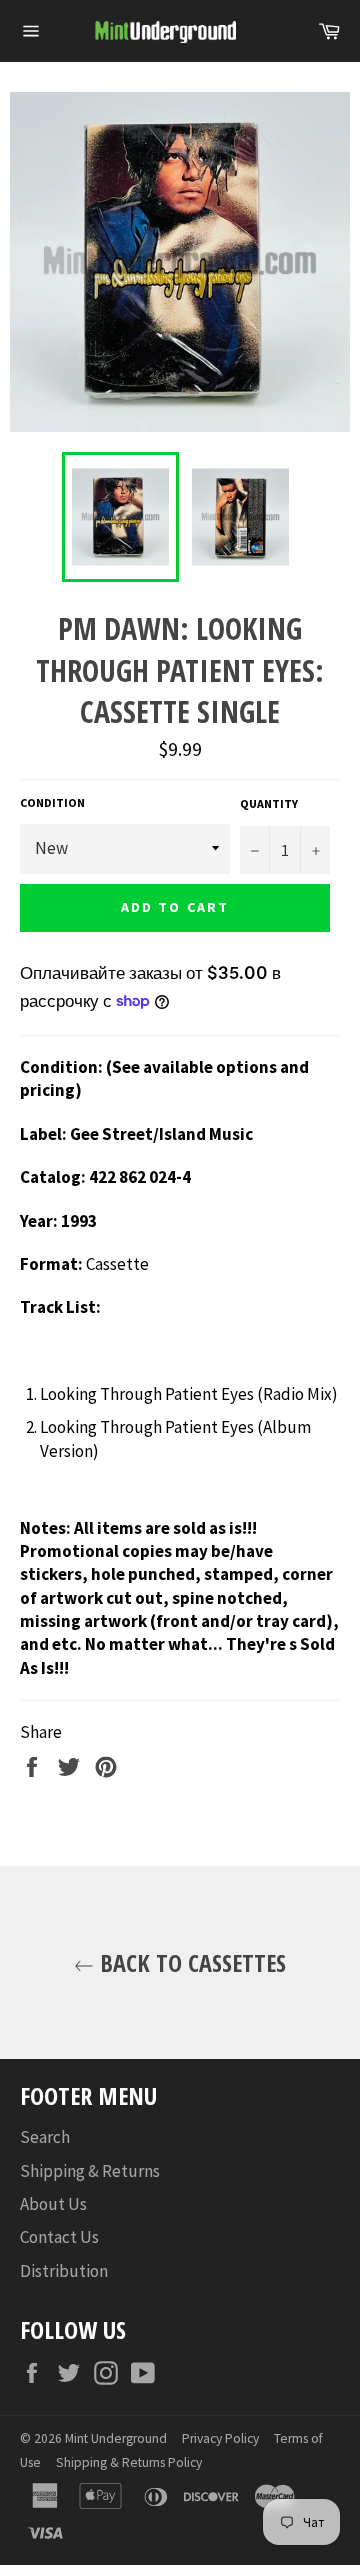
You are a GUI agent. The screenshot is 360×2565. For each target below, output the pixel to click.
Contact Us (59, 2237)
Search (45, 2137)
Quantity (269, 803)
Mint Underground (116, 2438)
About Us (53, 2204)
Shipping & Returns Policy (129, 2462)
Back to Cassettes (190, 1962)
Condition (52, 802)
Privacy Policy (220, 2438)
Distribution (64, 2271)
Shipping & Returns (90, 2171)
